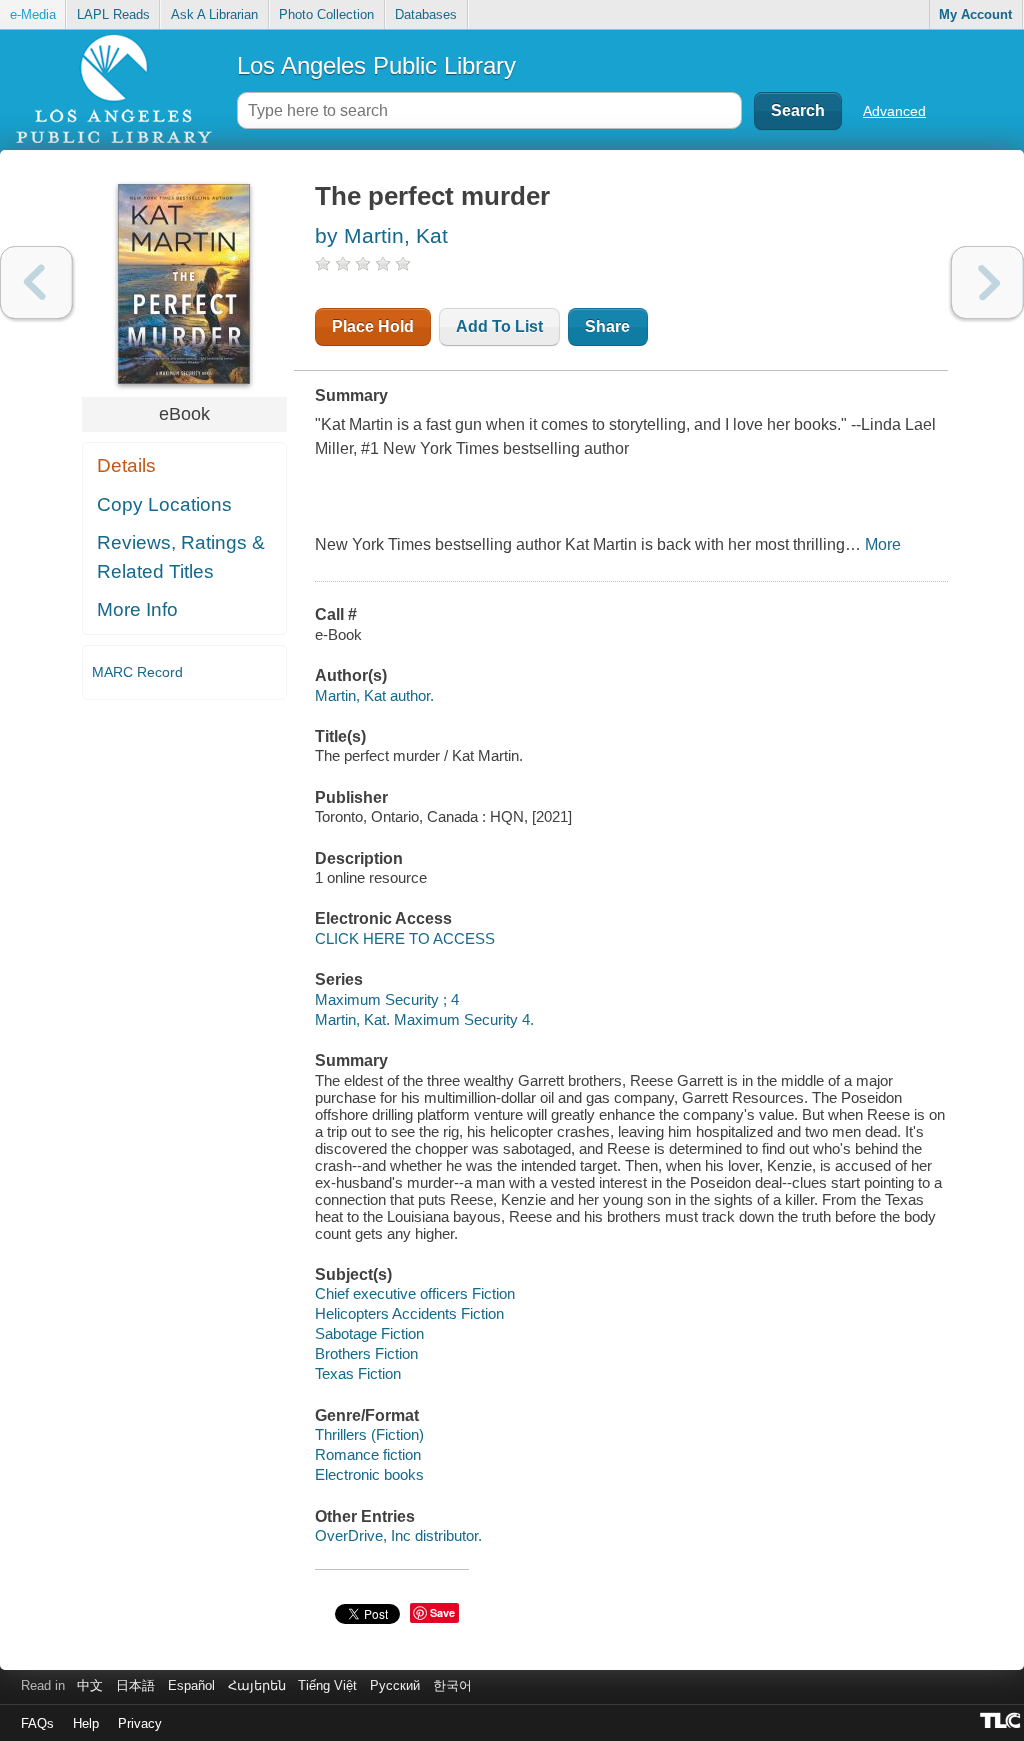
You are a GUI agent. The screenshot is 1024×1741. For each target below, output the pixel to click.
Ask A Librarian (214, 14)
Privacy (140, 1723)
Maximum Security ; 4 (387, 999)
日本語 (135, 1685)
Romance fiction (368, 1454)
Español (191, 1685)
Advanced (894, 111)
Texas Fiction (358, 1373)
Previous (36, 282)
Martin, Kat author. (374, 695)
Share (607, 326)
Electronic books (369, 1474)
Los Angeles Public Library (376, 65)
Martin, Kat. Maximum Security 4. (424, 1019)
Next (987, 282)
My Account (975, 14)
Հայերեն (257, 1685)
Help (86, 1723)
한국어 (452, 1685)
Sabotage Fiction (369, 1333)
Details (126, 465)
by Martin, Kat (381, 235)
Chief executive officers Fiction (415, 1293)
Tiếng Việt (327, 1685)
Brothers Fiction (366, 1353)
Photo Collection (326, 14)
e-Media (33, 14)
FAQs (37, 1723)
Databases (426, 14)
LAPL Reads (113, 14)
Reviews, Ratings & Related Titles (181, 557)
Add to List (499, 326)
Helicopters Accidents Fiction (409, 1313)
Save (442, 1612)
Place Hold (373, 326)
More (883, 544)
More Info (137, 609)
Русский (395, 1685)
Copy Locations (164, 504)
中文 (90, 1685)
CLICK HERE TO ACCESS (405, 938)
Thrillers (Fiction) (369, 1434)
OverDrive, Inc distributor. (398, 1535)
